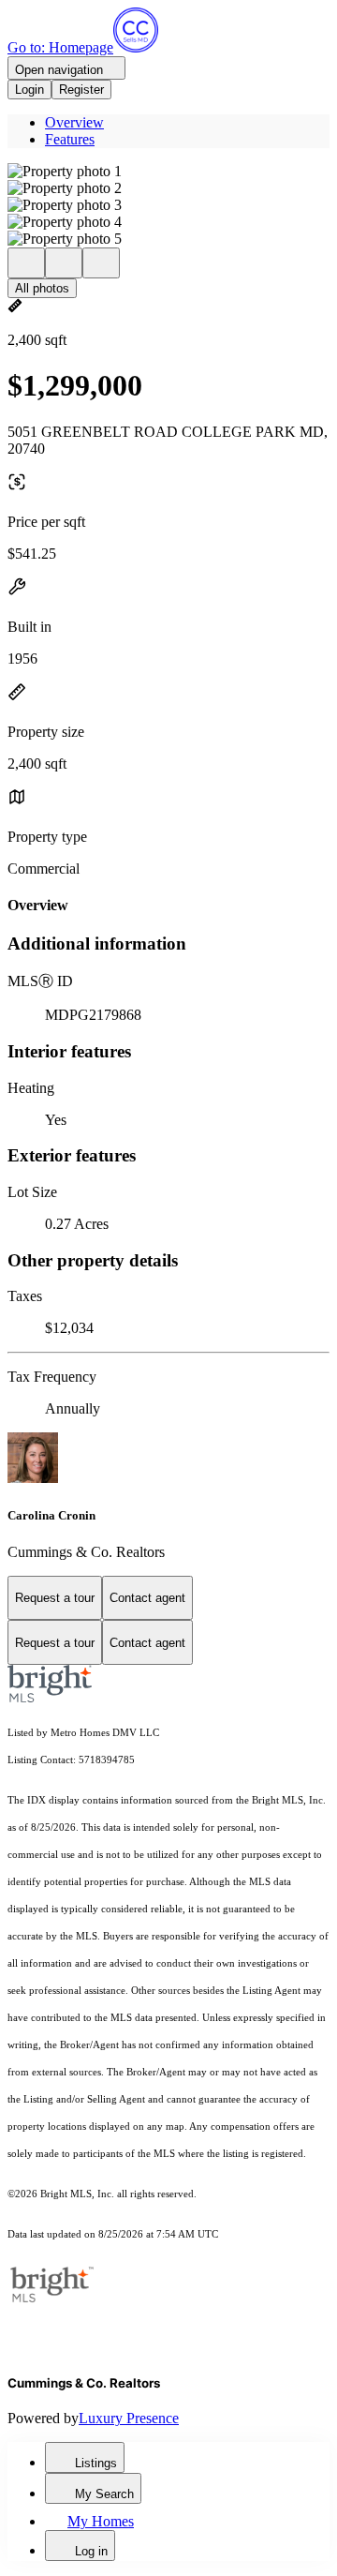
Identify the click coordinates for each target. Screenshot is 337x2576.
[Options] (26, 263)
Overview (74, 122)
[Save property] (64, 263)
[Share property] (101, 263)
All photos (42, 288)
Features (70, 139)
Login (29, 90)
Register (81, 90)
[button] (168, 172)
